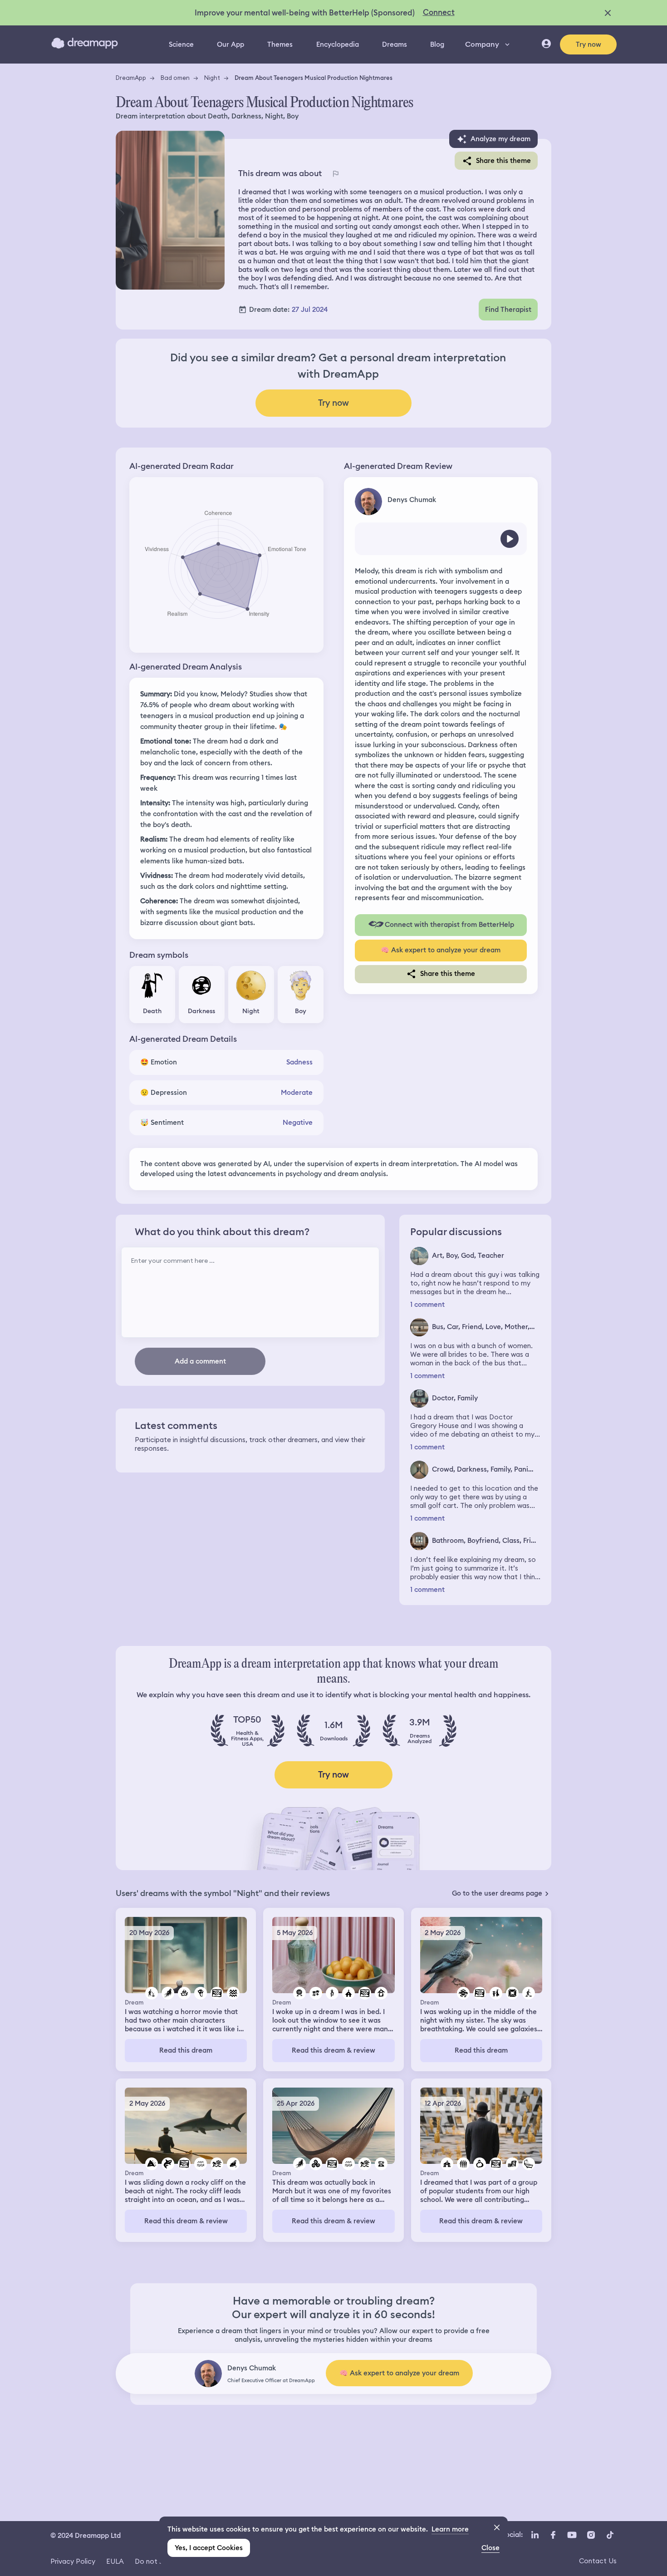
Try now (589, 44)
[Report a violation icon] (335, 173)
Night (212, 78)
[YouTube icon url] (572, 2535)
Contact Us (598, 2561)
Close (490, 2548)
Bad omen (175, 78)
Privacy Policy (73, 2561)
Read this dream (186, 2050)
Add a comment (200, 1361)
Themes (280, 44)
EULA (115, 2561)
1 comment (427, 1305)
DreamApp (131, 78)
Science (181, 44)
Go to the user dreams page (497, 1893)
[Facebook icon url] (553, 2535)
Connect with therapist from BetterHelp (449, 925)
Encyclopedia (338, 44)
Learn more (450, 2529)
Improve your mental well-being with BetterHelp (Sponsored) (305, 13)
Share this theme (503, 161)
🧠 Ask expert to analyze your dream (441, 950)
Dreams (395, 44)
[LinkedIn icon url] (535, 2535)
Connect (439, 12)
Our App (231, 44)
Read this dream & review (333, 2050)
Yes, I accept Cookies (209, 2548)
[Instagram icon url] (591, 2535)
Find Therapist (508, 310)
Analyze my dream (500, 139)
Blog (437, 44)
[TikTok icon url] (610, 2535)
